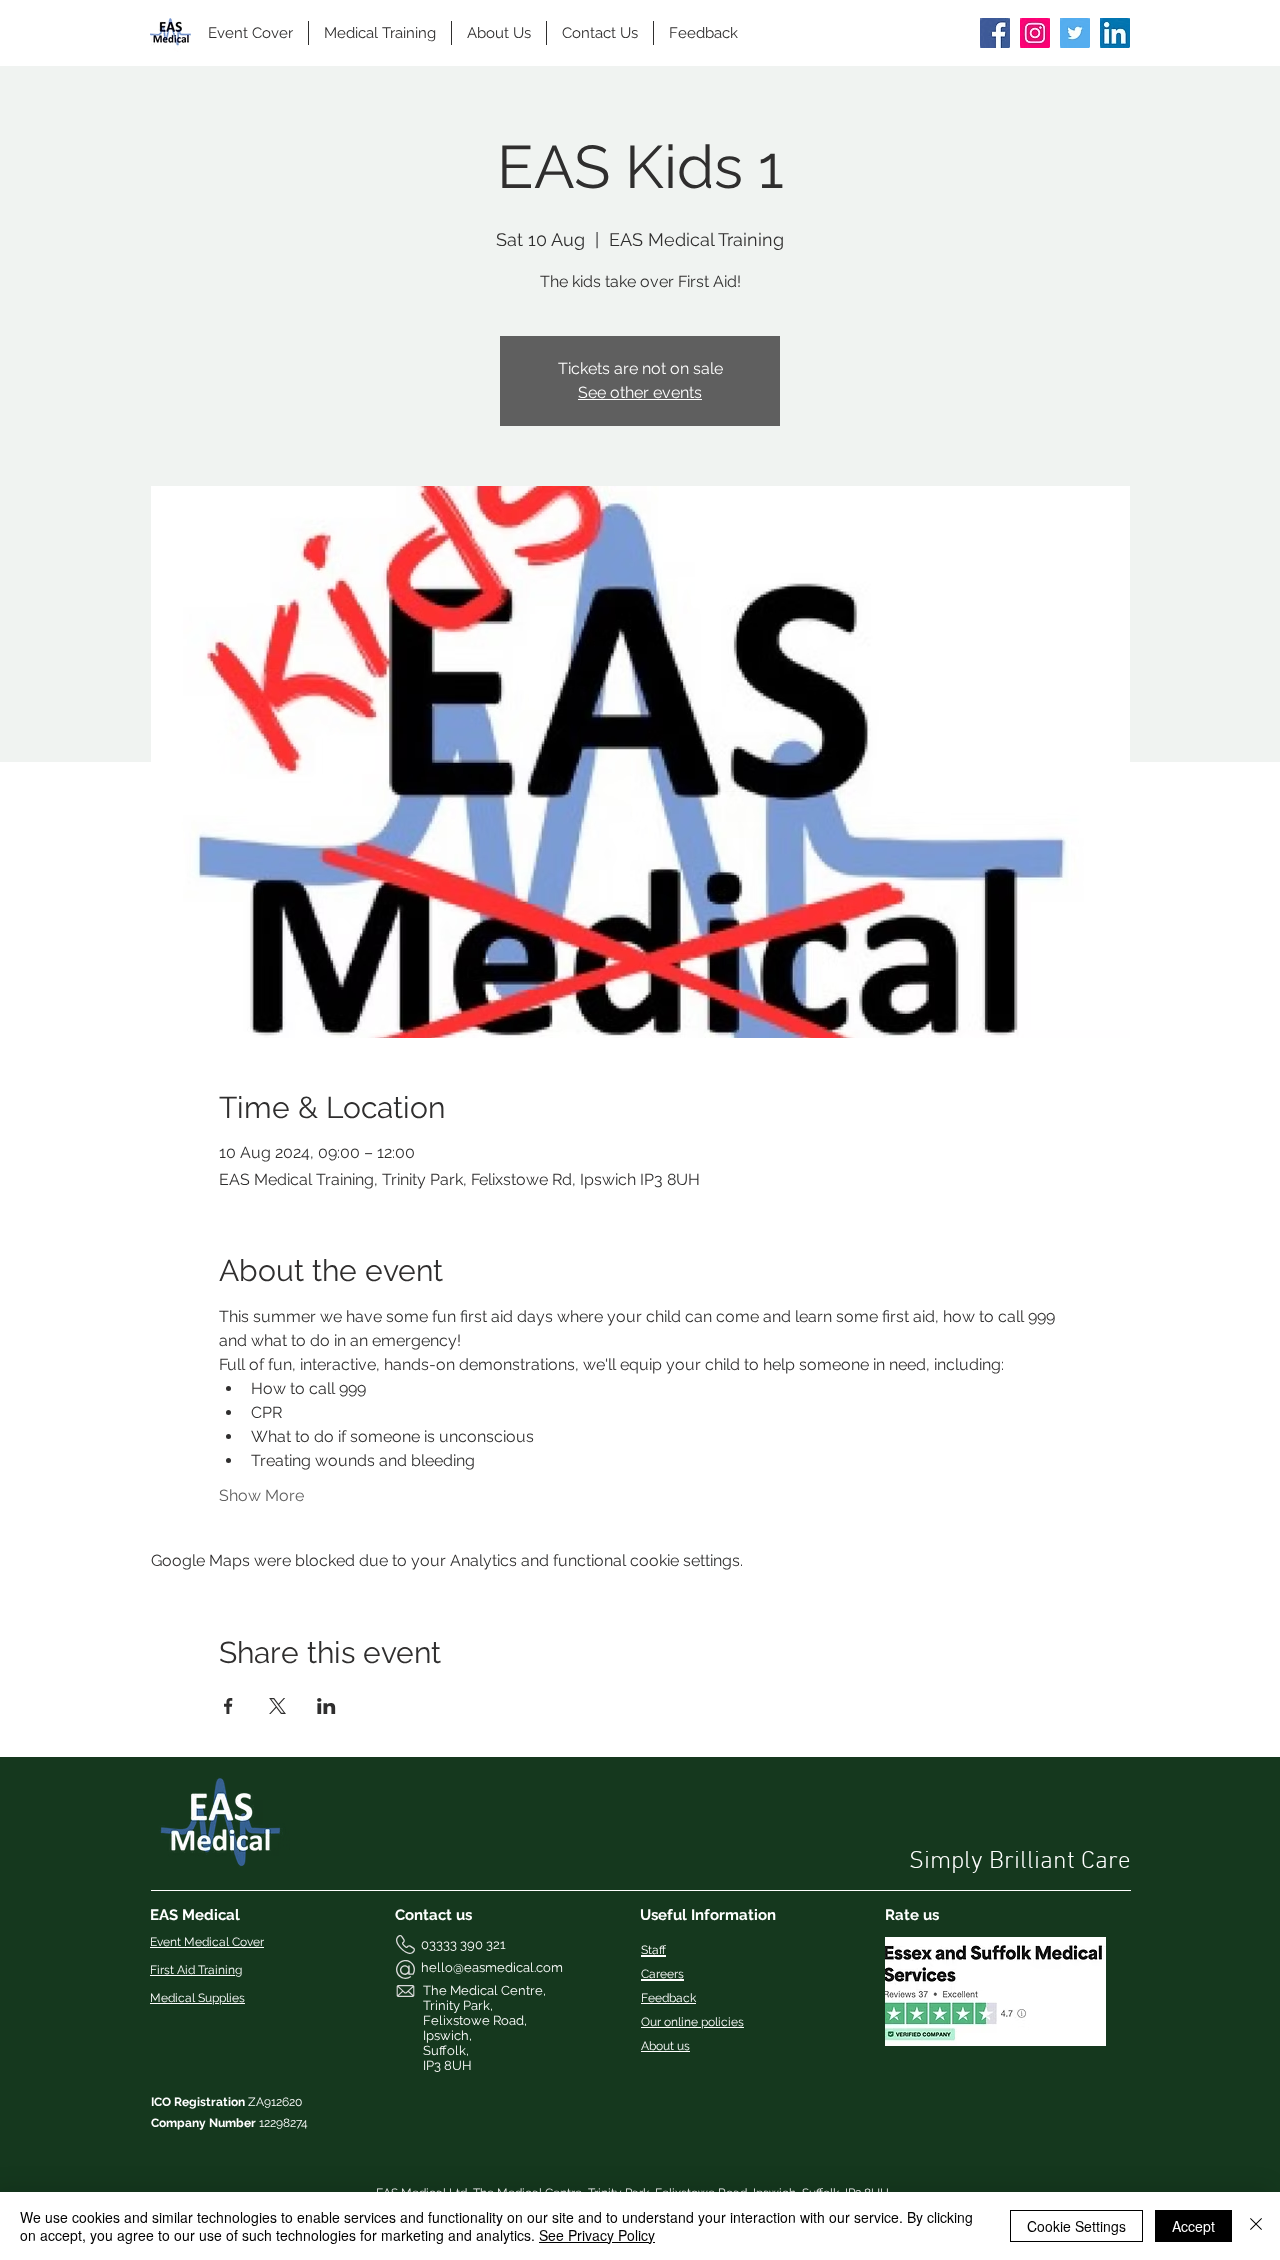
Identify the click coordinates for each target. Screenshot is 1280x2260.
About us (665, 2046)
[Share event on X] (277, 1706)
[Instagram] (1035, 33)
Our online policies (692, 2022)
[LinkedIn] (1115, 33)
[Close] (1256, 2226)
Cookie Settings (1076, 2226)
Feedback (668, 1998)
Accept (1193, 2226)
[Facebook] (995, 33)
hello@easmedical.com (492, 1967)
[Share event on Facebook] (228, 1706)
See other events (640, 392)
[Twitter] (1075, 33)
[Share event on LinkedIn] (326, 1706)
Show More (261, 1495)
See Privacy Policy (597, 2235)
